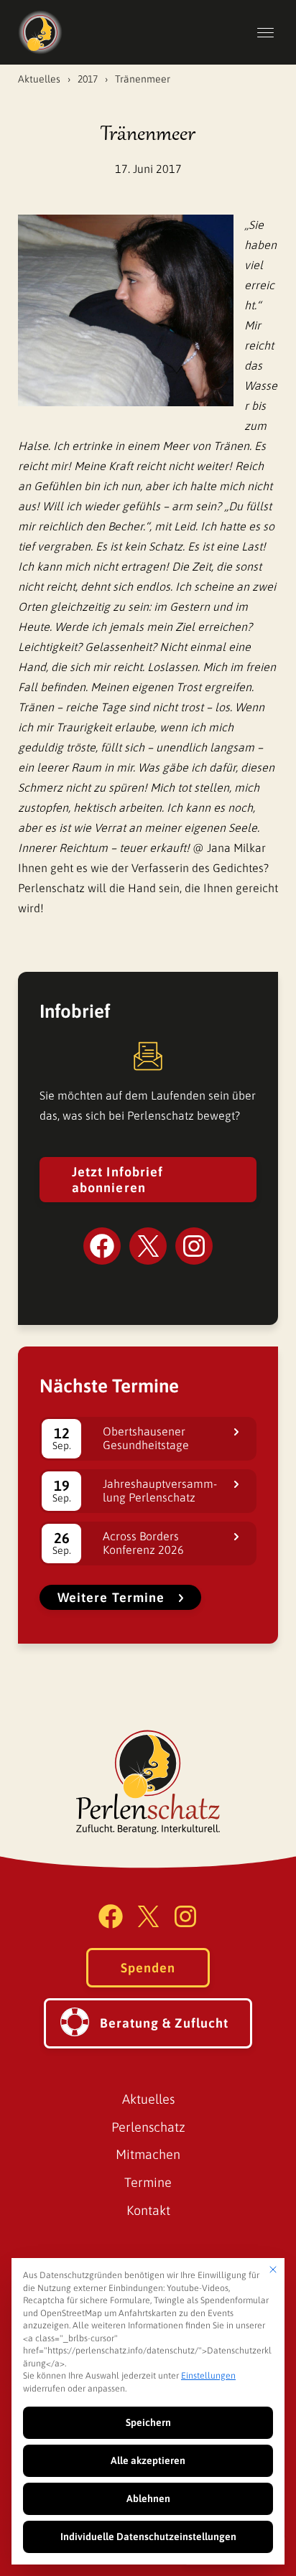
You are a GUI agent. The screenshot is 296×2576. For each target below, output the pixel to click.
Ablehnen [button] (148, 2498)
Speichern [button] (148, 2422)
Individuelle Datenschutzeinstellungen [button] (148, 2537)
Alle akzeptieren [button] (148, 2460)
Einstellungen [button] (208, 2376)
